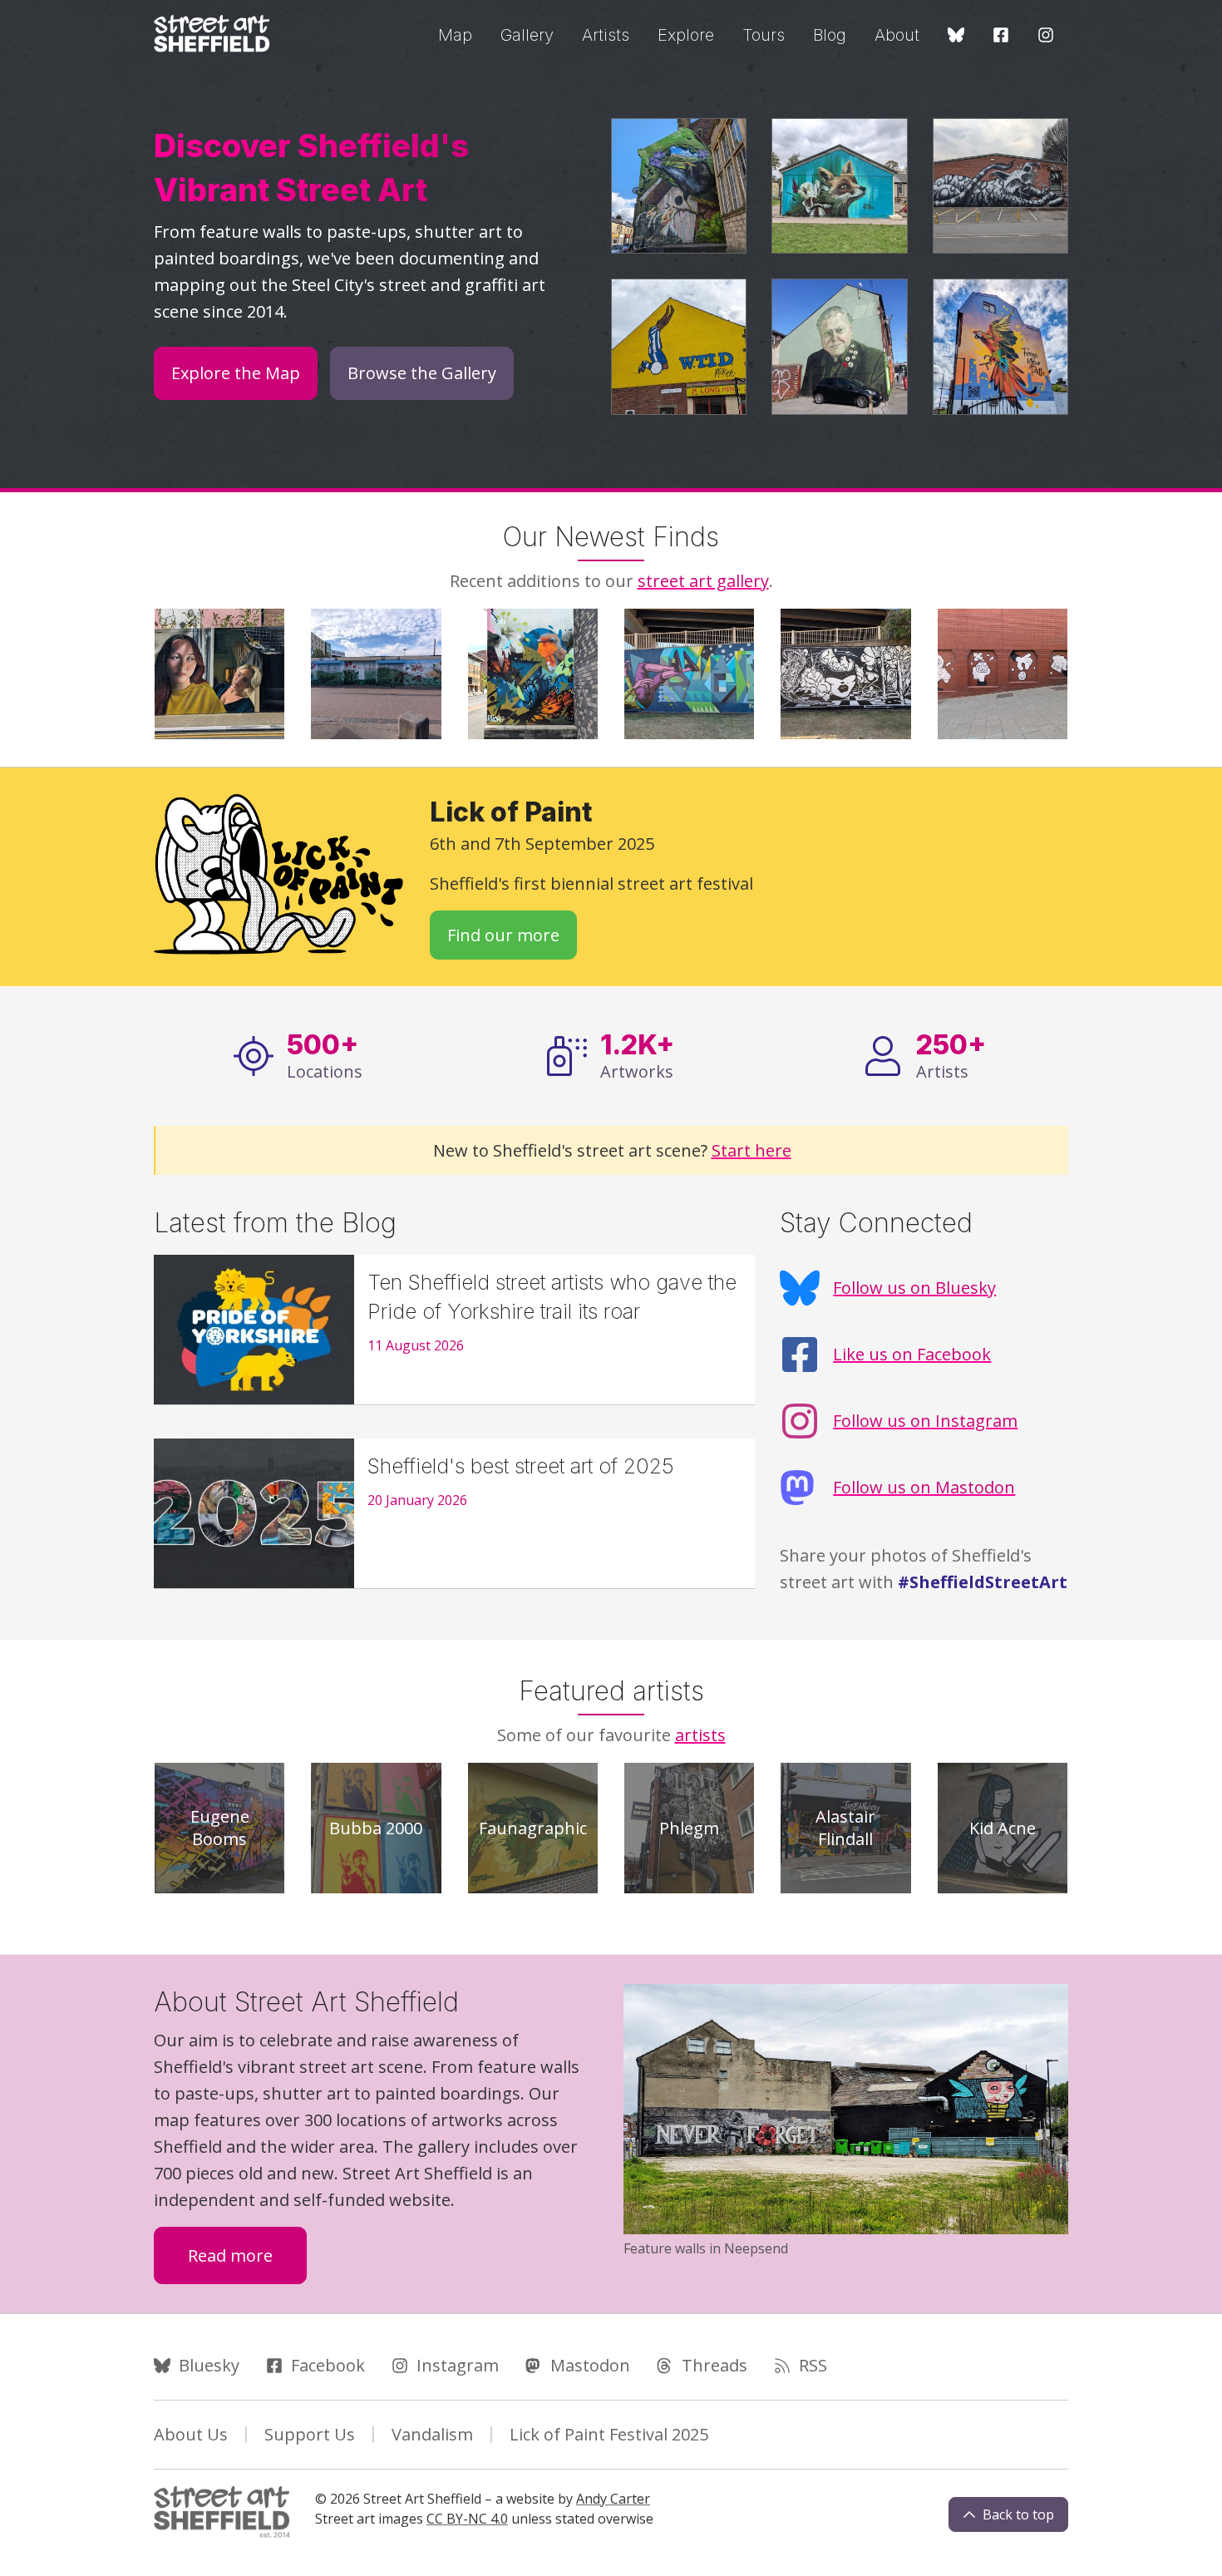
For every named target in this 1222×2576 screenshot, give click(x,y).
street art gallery (703, 581)
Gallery (527, 35)
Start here (751, 1150)
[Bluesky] (956, 36)
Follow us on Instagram (925, 1421)
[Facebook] (1001, 36)
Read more (247, 2255)
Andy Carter (613, 2499)
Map (455, 35)
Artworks (637, 1055)
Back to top (1018, 2514)
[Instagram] (1046, 36)
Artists (606, 35)
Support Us (310, 2434)
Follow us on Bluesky (914, 1288)
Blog (830, 35)
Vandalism (432, 2434)
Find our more (512, 935)
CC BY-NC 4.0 (467, 2519)
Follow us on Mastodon (924, 1487)
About (897, 35)
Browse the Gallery (422, 373)
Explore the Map (236, 373)
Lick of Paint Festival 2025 (609, 2434)
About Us (191, 2434)
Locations (325, 1055)
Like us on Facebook (912, 1354)
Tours (764, 35)
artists (700, 1735)
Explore (686, 35)
